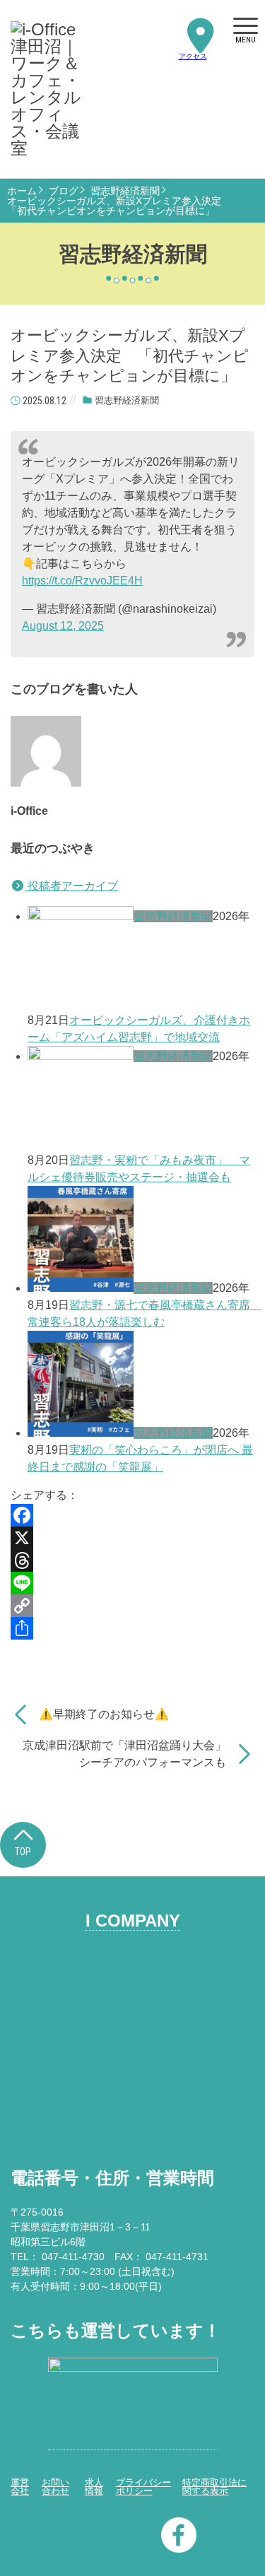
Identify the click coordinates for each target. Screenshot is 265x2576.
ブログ (64, 191)
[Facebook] (132, 1515)
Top (23, 1852)
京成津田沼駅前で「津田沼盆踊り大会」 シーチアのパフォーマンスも (124, 1754)
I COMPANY (133, 1921)
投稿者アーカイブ (71, 886)
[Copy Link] (132, 1606)
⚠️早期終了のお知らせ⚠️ (104, 1714)
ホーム (22, 191)
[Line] (132, 1583)
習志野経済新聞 (125, 191)
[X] (132, 1538)
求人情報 (94, 2487)
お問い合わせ (55, 2487)
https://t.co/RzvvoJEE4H (82, 581)
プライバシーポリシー (143, 2487)
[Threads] (132, 1560)
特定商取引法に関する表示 (214, 2487)
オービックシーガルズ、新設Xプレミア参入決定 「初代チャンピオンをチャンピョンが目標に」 (119, 206)
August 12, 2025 (63, 626)
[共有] (132, 1628)
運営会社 (20, 2487)
